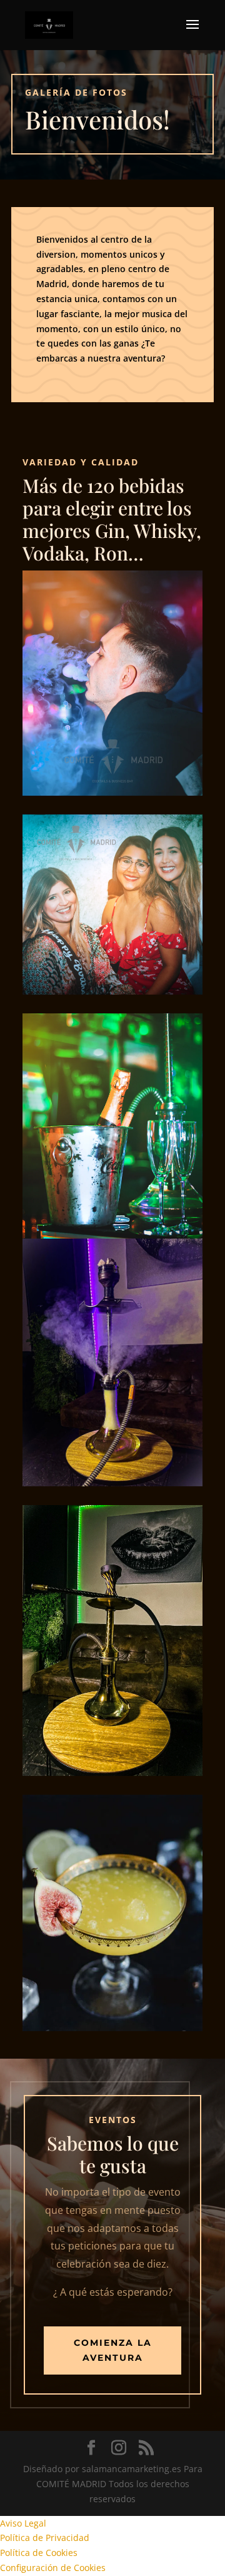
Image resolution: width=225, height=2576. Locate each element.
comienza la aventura (113, 2350)
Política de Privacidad (45, 2538)
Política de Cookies (39, 2553)
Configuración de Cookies (53, 2568)
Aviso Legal (23, 2523)
